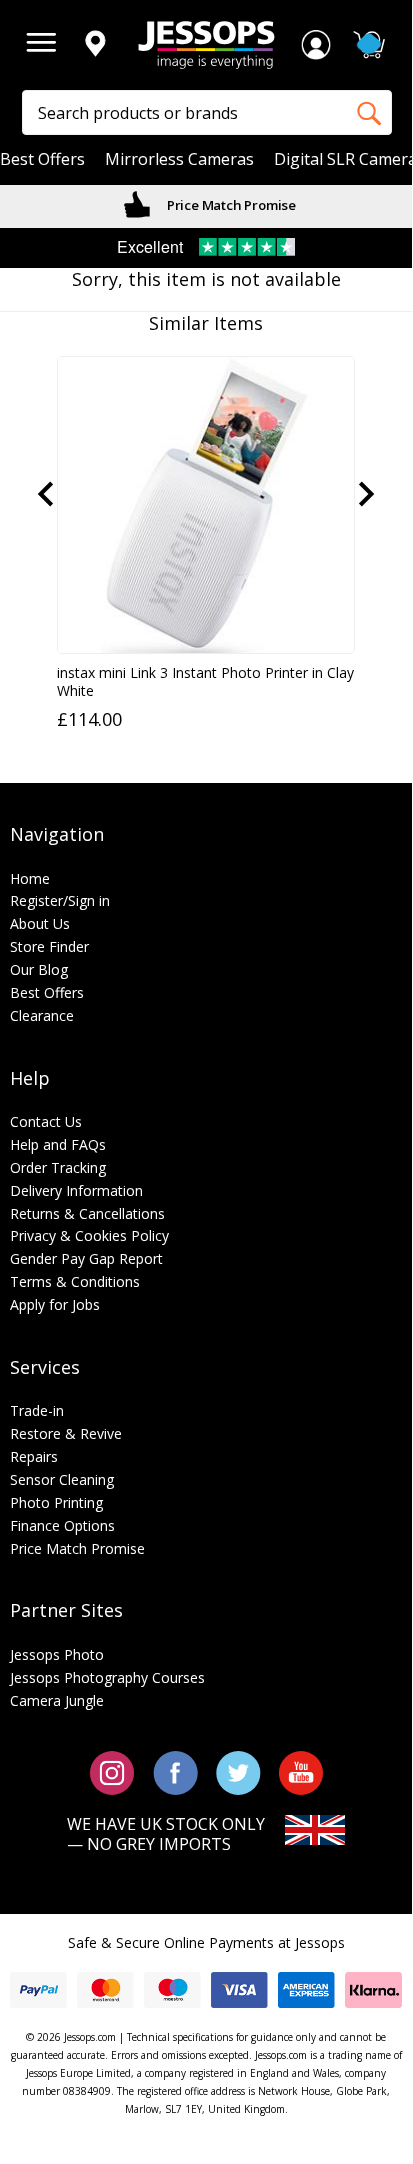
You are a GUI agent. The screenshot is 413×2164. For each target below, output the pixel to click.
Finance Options (62, 1525)
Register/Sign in (60, 900)
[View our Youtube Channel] (301, 1771)
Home (30, 878)
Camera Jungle (57, 1700)
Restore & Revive (66, 1433)
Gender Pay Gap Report (86, 1258)
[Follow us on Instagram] (112, 1771)
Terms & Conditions (75, 1281)
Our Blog (39, 969)
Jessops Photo (57, 1654)
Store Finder (49, 946)
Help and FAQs (58, 1144)
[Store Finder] (95, 45)
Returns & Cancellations (87, 1213)
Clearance (42, 1015)
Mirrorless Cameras (179, 159)
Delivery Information (76, 1190)
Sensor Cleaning (62, 1479)
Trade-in (37, 1410)
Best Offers (42, 159)
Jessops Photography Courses (107, 1677)
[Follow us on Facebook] (175, 1771)
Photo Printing (56, 1502)
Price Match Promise (230, 205)
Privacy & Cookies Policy (89, 1235)
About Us (40, 923)
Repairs (34, 1456)
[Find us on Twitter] (238, 1771)
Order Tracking (58, 1167)
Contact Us (46, 1121)
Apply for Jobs (55, 1304)
